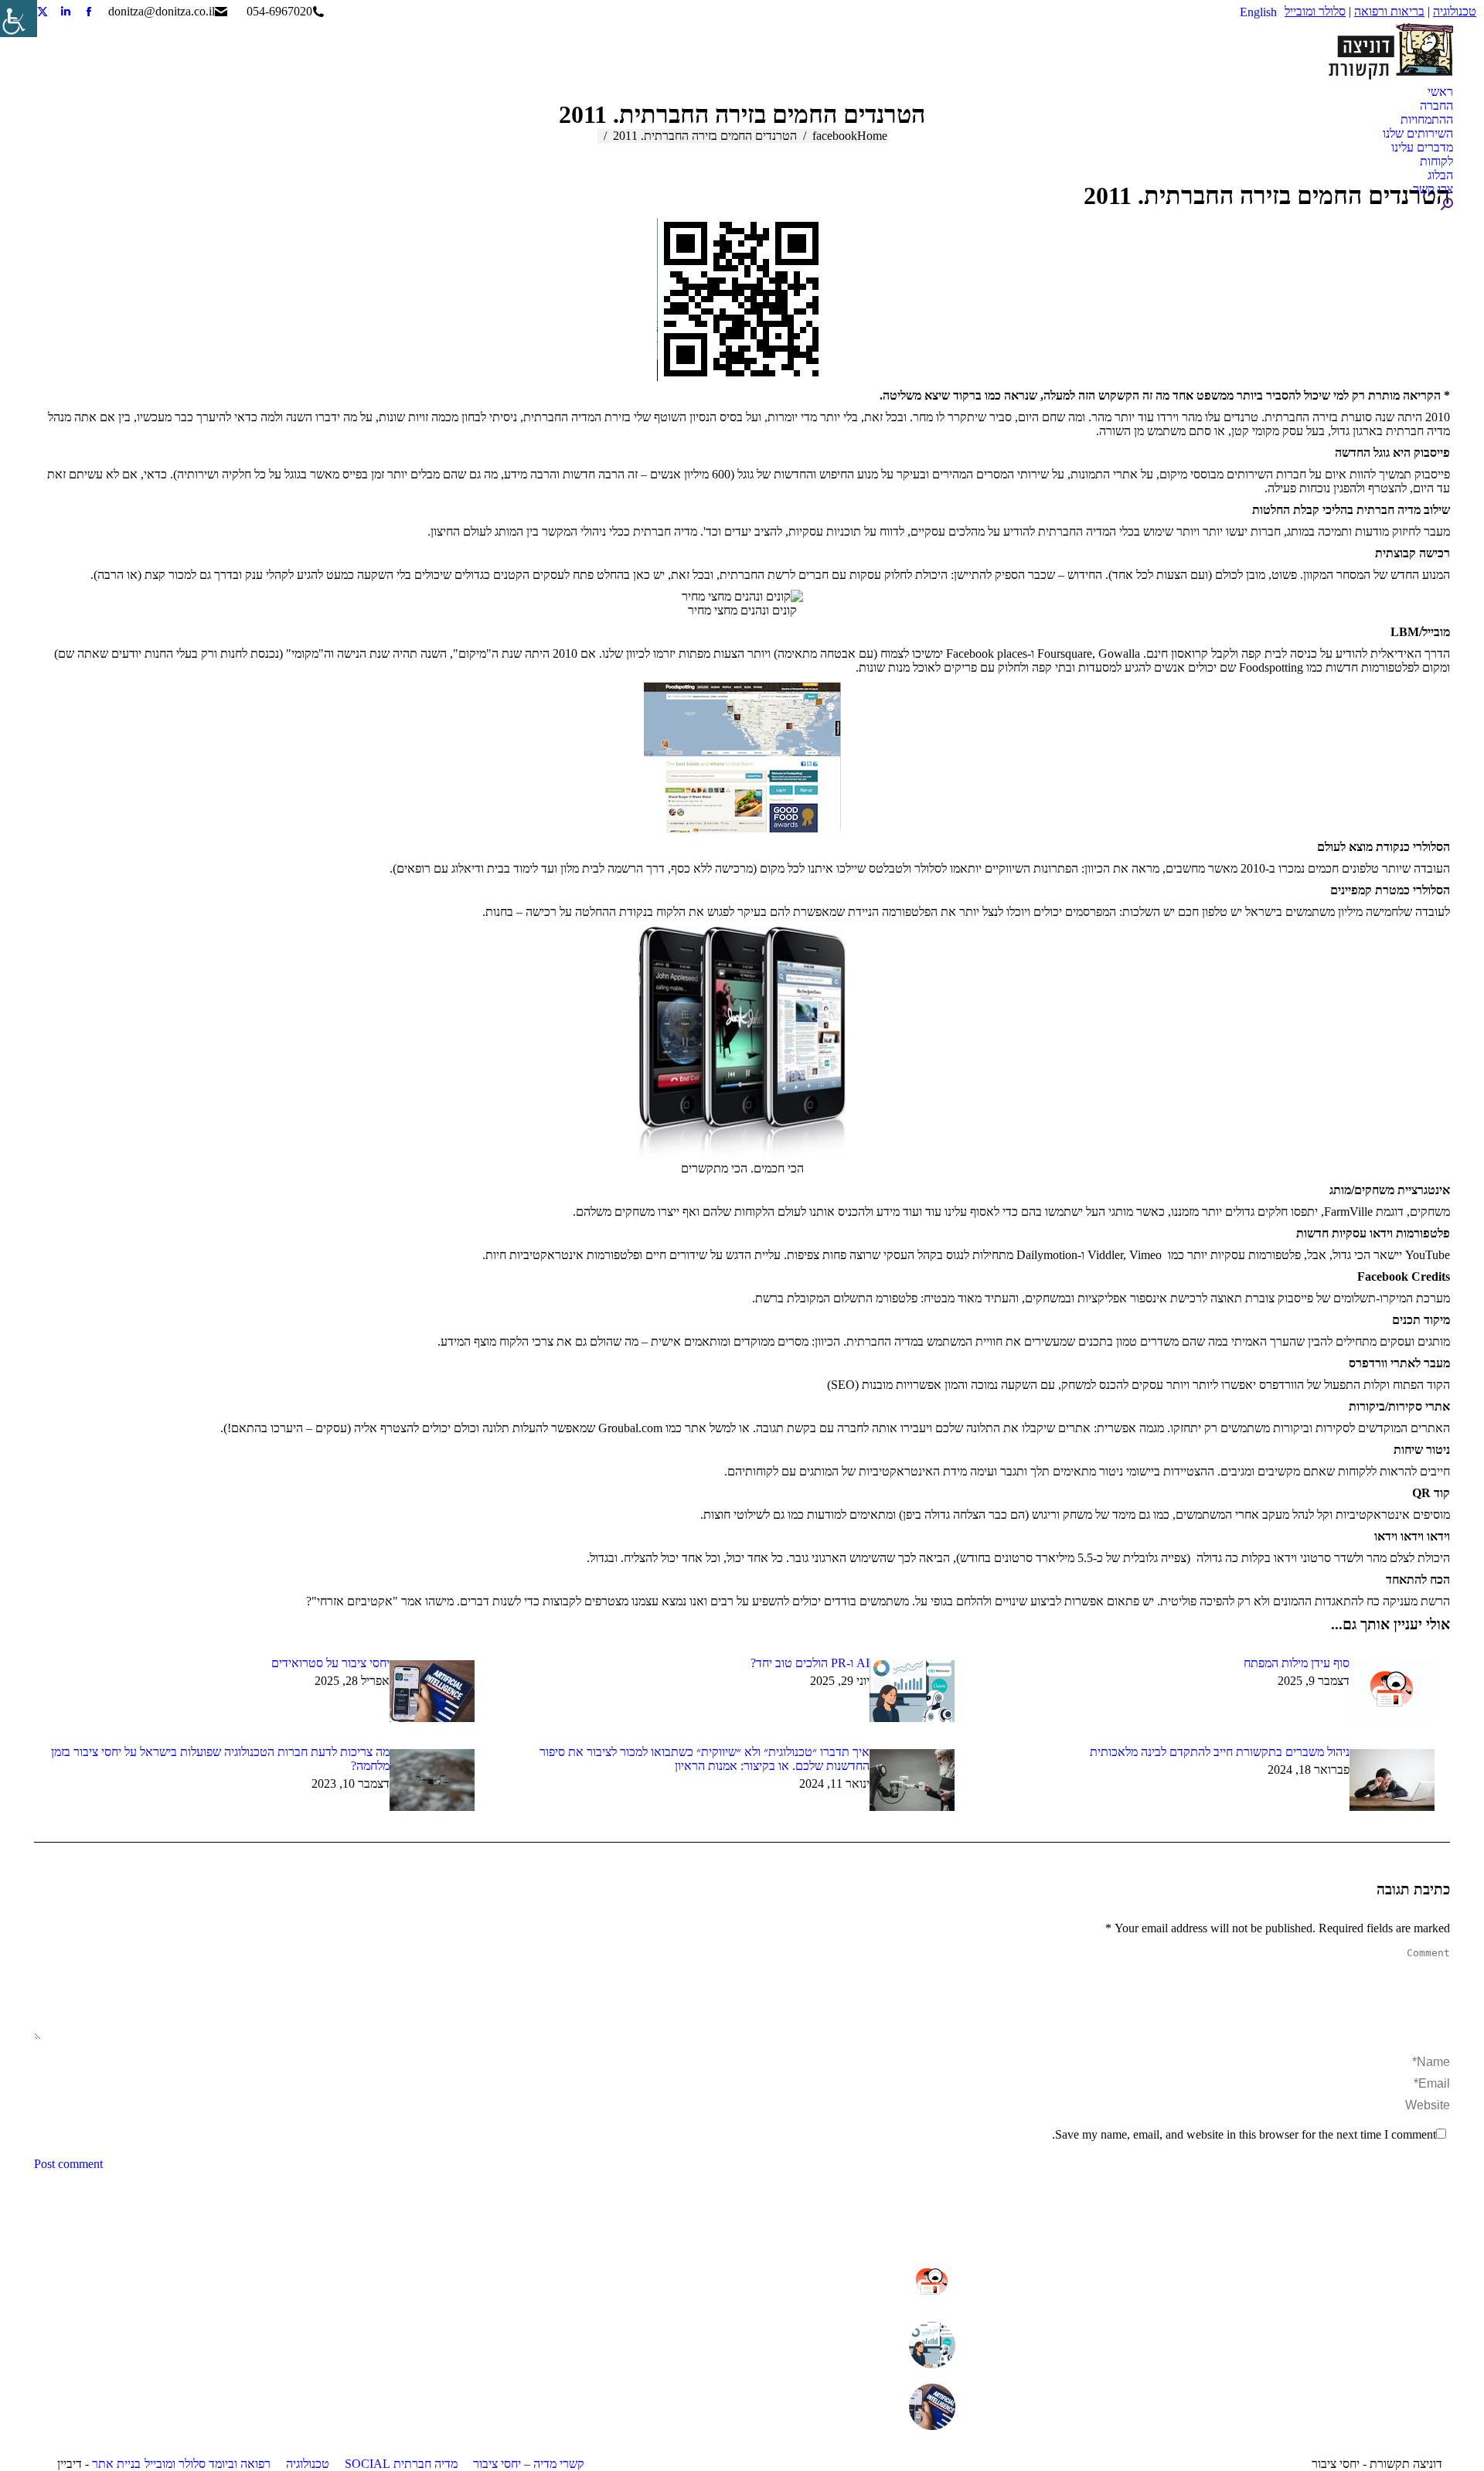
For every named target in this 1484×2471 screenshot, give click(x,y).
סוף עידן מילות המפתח (1297, 1663)
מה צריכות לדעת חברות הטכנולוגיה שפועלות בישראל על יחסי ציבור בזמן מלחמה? (220, 1759)
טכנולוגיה (1455, 11)
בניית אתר (116, 2464)
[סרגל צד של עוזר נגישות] (19, 19)
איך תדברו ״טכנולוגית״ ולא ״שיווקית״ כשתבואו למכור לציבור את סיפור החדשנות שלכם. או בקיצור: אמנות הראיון (705, 1759)
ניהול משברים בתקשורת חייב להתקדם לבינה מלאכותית (1220, 1752)
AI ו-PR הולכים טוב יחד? (810, 1663)
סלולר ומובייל (1315, 11)
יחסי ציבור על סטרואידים (330, 1663)
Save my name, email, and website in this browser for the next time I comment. (1244, 2134)
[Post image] (1392, 1691)
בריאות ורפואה (1389, 11)
